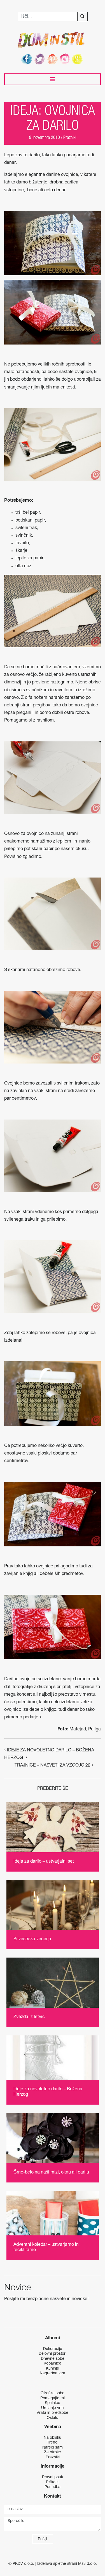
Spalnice (53, 2403)
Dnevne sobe (53, 2359)
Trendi (53, 2443)
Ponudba (53, 2487)
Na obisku (53, 2438)
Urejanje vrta (53, 2408)
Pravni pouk (53, 2477)
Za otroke (53, 2452)
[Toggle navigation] (53, 79)
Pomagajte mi (53, 2398)
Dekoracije (53, 2349)
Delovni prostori (53, 2354)
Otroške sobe (53, 2393)
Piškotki (53, 2482)
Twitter (40, 59)
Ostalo (53, 2418)
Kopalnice (53, 2364)
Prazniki (70, 138)
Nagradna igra (53, 2373)
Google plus (78, 59)
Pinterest (53, 59)
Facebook (27, 59)
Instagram (66, 59)
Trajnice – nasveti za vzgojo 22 (53, 1766)
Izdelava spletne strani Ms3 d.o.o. (67, 2564)
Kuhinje (53, 2369)
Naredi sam (53, 2448)
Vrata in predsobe (53, 2413)
